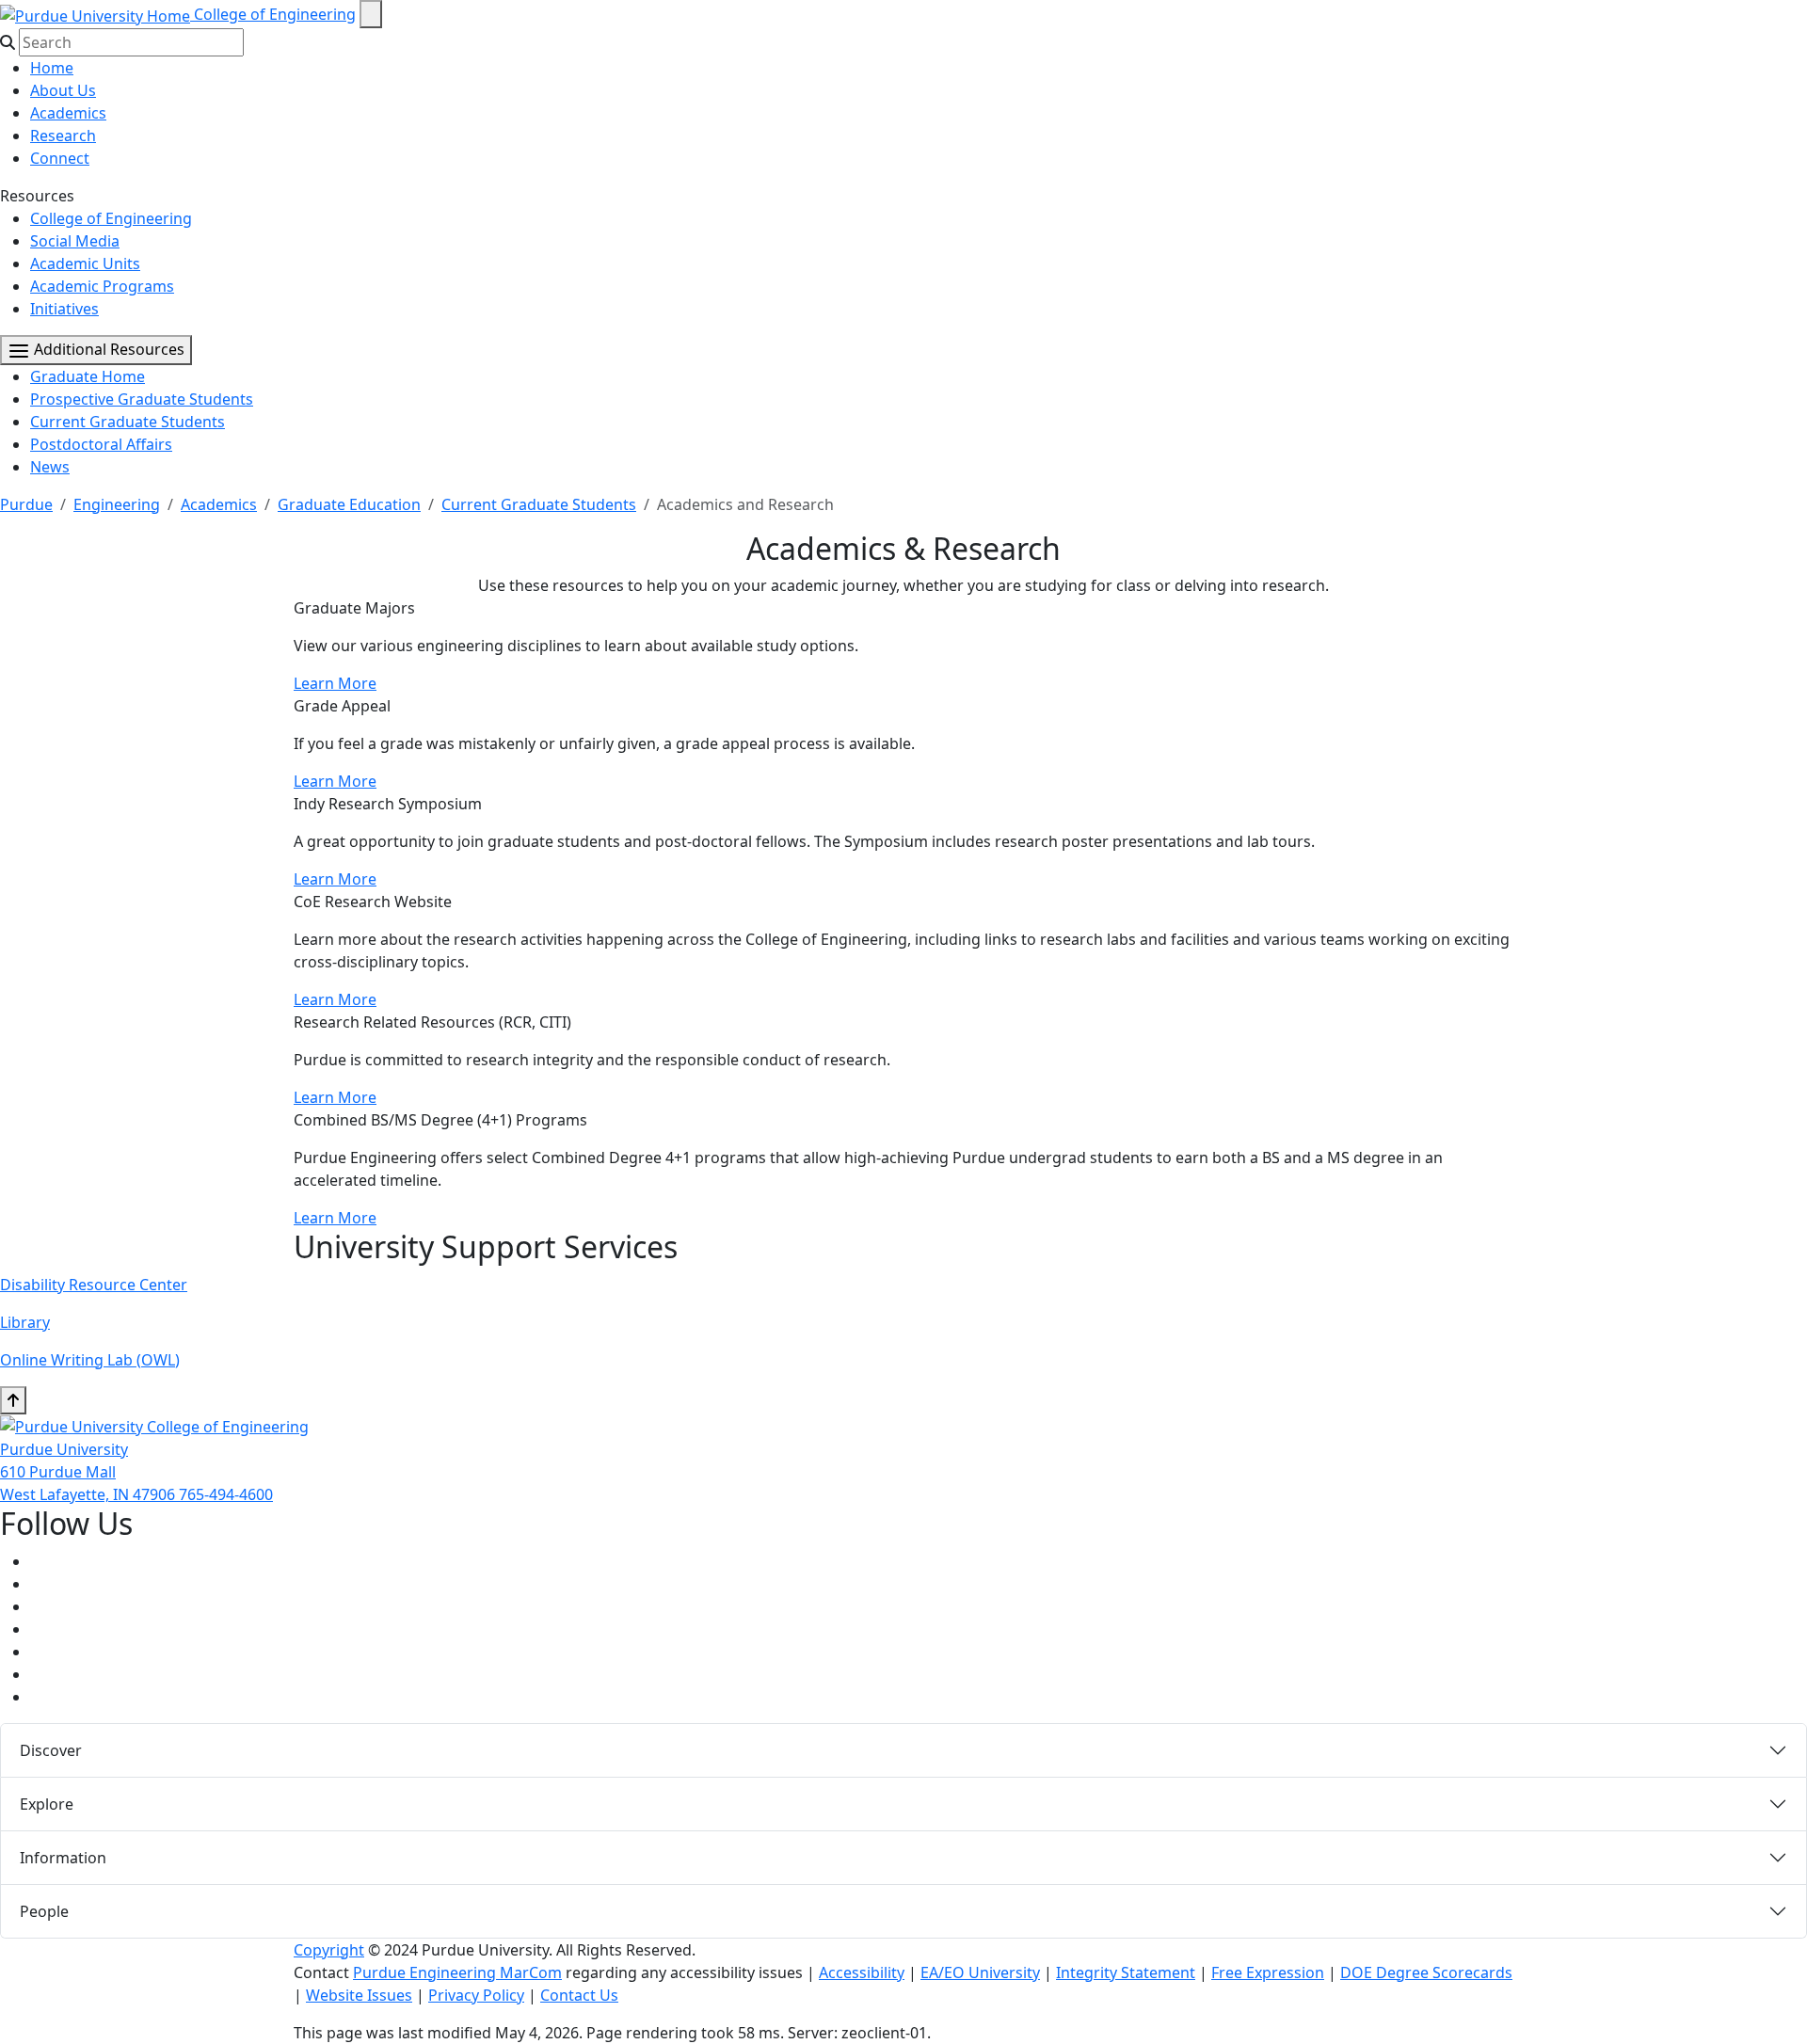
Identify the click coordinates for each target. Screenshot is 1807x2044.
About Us (63, 90)
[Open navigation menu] (371, 14)
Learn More (335, 683)
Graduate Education (349, 504)
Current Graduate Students (128, 422)
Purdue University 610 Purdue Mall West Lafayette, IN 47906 (89, 1472)
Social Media (75, 241)
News (50, 467)
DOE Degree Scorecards (1426, 1972)
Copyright (329, 1950)
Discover (51, 1750)
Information (63, 1858)
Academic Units (85, 263)
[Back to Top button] (13, 1400)
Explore (47, 1804)
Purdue (26, 504)
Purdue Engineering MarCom (457, 1972)
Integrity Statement (1126, 1972)
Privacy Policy (476, 1995)
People (44, 1911)
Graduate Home (88, 376)
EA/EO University (980, 1972)
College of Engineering (275, 14)
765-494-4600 (226, 1494)
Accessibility (862, 1972)
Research (63, 136)
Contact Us (579, 1995)
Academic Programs (102, 286)
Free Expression (1268, 1972)
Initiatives (64, 309)
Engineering (117, 504)
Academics (68, 113)
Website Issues (359, 1995)
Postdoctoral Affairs (101, 444)
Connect (60, 158)
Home (52, 68)
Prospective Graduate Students (142, 399)
